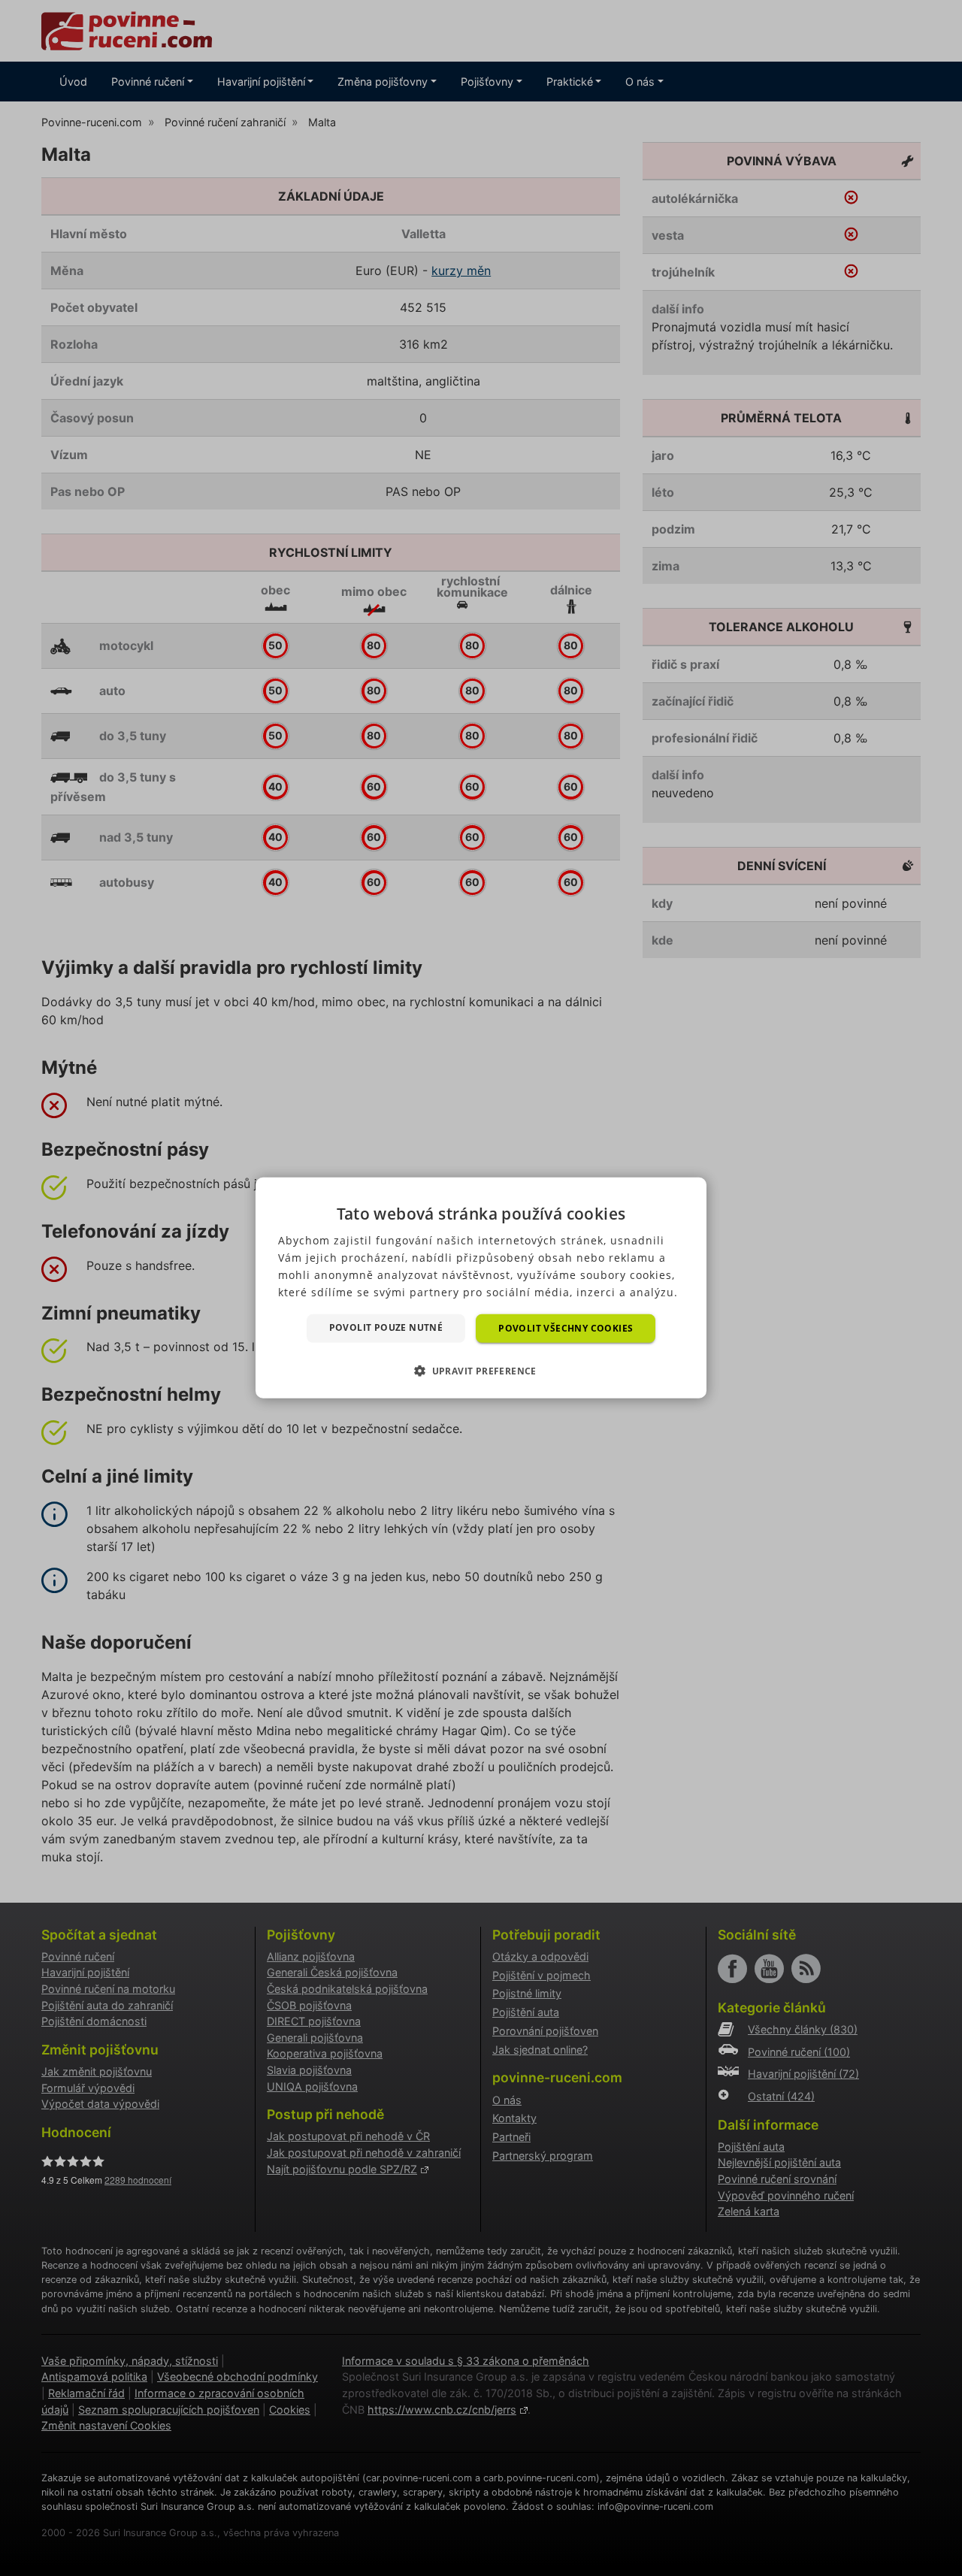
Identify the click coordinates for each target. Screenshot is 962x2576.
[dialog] (481, 1288)
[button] (481, 1371)
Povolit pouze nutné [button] (386, 1327)
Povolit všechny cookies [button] (566, 1328)
